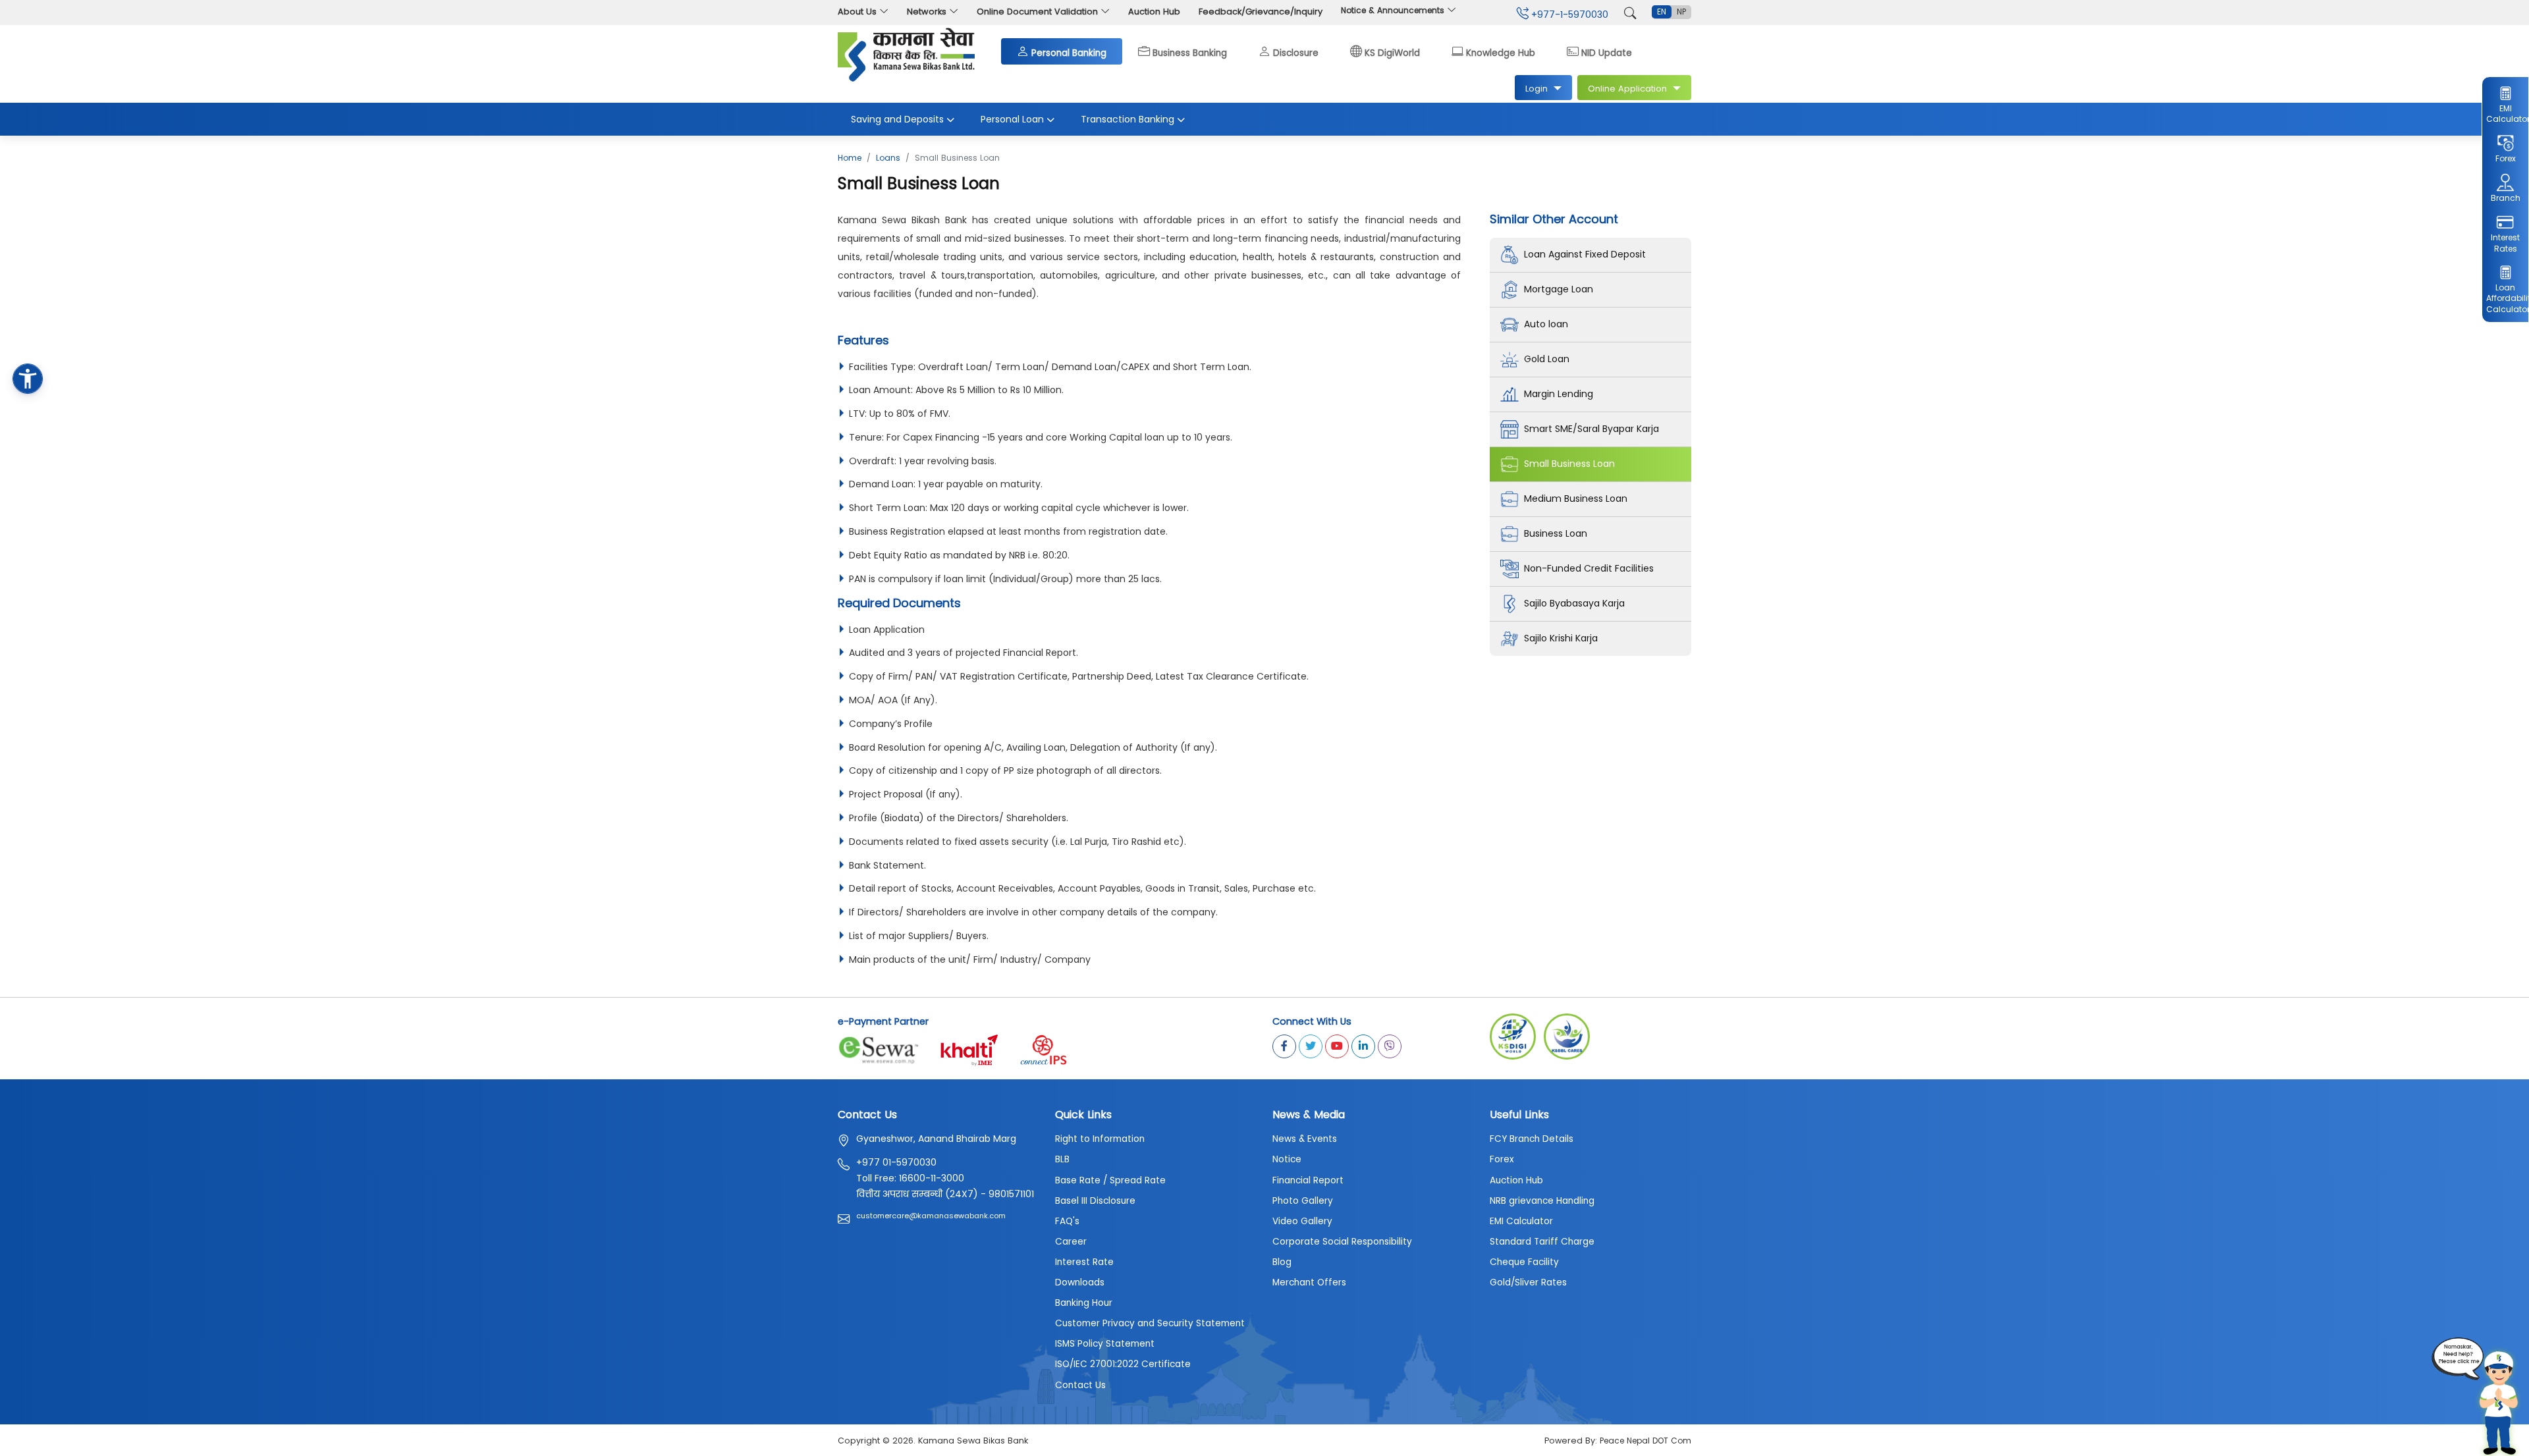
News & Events (1305, 1139)
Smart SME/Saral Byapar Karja (1591, 429)
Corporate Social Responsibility (1342, 1242)
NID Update (1607, 52)
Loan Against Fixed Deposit (1585, 254)
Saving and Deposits (897, 119)
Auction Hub (1154, 12)
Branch (2506, 198)
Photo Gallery (1303, 1201)
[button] (28, 379)
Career (1071, 1242)
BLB (1062, 1159)
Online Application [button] (1627, 89)
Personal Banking (1069, 52)
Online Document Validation (1037, 12)
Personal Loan (1012, 119)
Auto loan (1546, 324)
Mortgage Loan (1559, 289)
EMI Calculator (2505, 114)
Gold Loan (1547, 359)
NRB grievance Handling (1542, 1201)
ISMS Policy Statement (1105, 1344)
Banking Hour (1084, 1303)
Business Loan (1556, 533)
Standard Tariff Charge (1542, 1242)
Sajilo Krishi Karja (1561, 638)
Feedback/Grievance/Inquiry (1261, 12)
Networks (927, 12)
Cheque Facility (1524, 1262)
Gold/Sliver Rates (1528, 1282)
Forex (2506, 158)
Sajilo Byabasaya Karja (1574, 603)
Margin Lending (1559, 394)
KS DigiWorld (1392, 52)
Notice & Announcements (1394, 10)
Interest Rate (1084, 1262)
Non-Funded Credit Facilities (1589, 568)
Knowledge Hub (1501, 52)
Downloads (1080, 1282)
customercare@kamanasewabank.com (931, 1216)
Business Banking (1190, 52)
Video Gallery (1302, 1221)
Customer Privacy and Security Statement (1150, 1323)
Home (850, 158)
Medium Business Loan (1576, 499)
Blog (1282, 1262)
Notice (1287, 1159)
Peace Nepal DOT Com (1645, 1441)
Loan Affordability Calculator (2505, 299)
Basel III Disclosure (1095, 1201)
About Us (857, 12)
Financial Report (1308, 1180)
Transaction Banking (1128, 119)
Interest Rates (2505, 243)
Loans (888, 158)
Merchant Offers (1309, 1282)
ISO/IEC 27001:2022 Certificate (1123, 1364)
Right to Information (1100, 1139)
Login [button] (1536, 89)
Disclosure (1296, 52)
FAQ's (1067, 1221)
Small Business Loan (1569, 464)
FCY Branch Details (1532, 1139)
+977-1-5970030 (1568, 14)
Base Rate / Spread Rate (1110, 1180)
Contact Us (1080, 1385)
